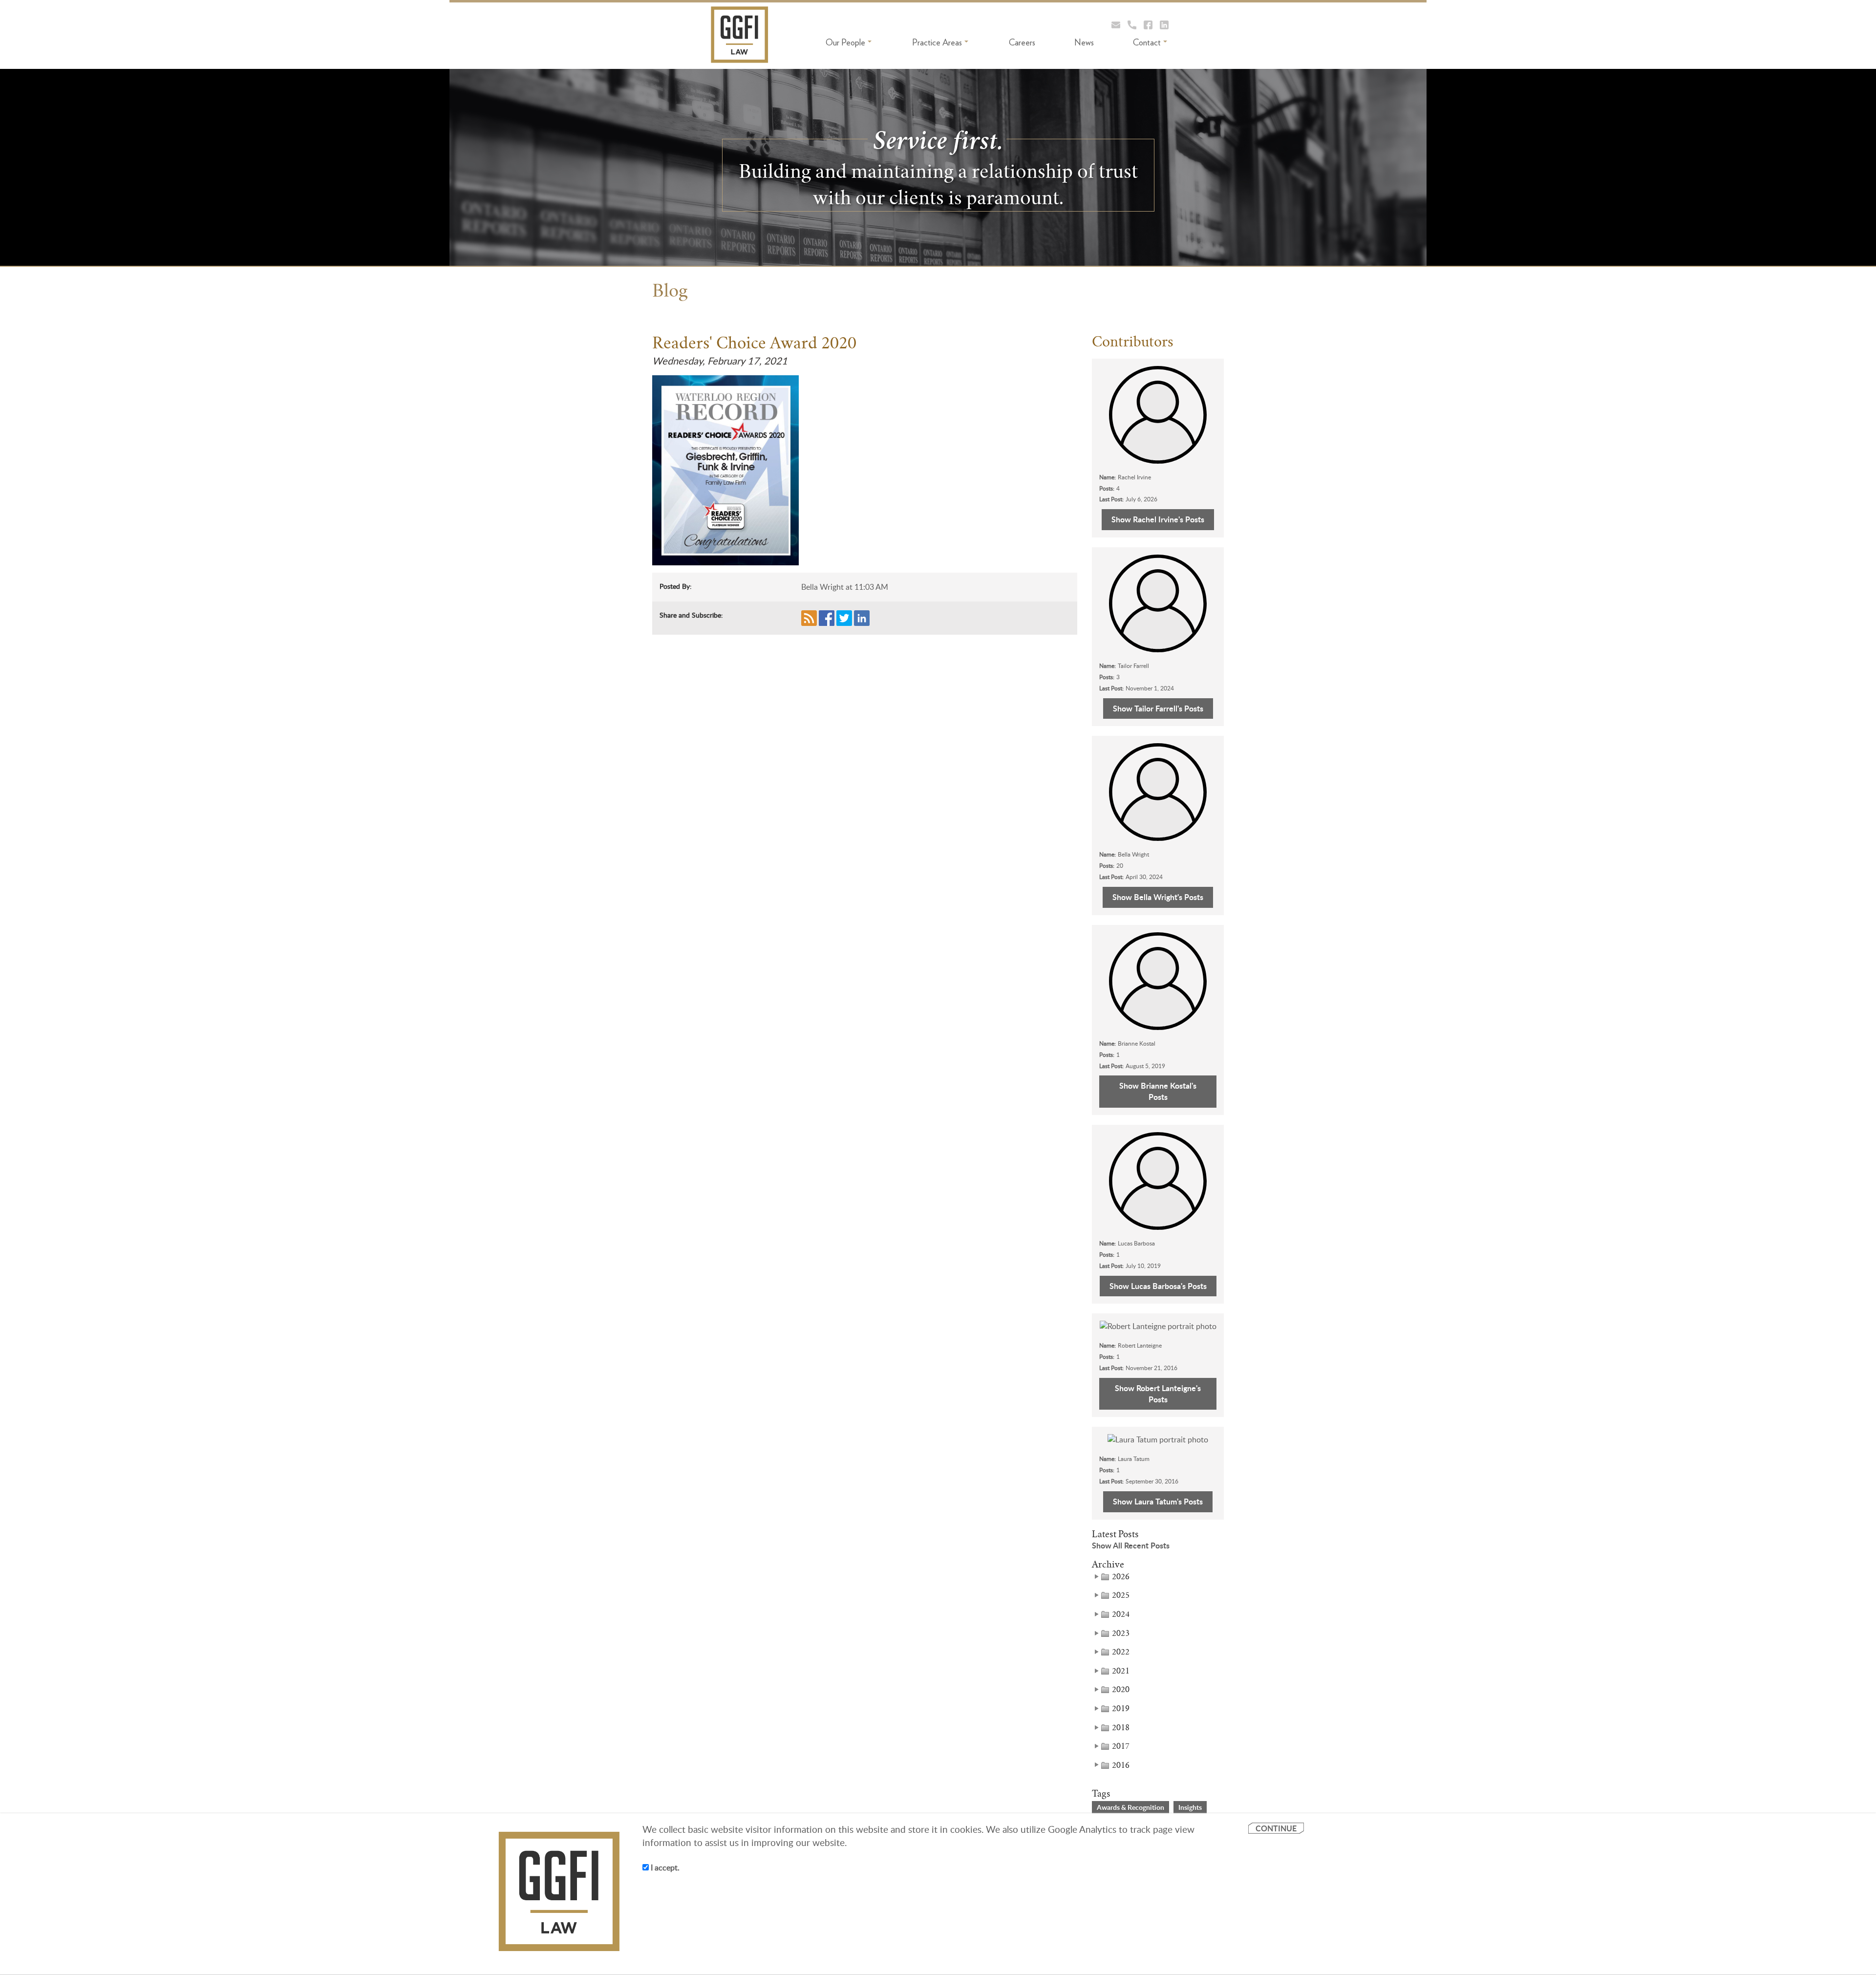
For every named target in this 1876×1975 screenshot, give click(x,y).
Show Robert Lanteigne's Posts (1158, 1394)
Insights (1190, 1807)
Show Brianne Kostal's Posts (1158, 1091)
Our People (845, 42)
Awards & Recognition (1130, 1807)
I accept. (664, 1868)
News (1084, 42)
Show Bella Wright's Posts (1158, 897)
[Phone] (1132, 25)
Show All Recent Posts (1131, 1546)
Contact (1147, 42)
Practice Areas (937, 42)
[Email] (1116, 25)
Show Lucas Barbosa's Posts (1158, 1286)
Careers (1022, 42)
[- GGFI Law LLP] (740, 35)
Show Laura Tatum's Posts (1158, 1501)
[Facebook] (1148, 25)
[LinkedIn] (1164, 25)
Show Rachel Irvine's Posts (1158, 519)
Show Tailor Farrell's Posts (1158, 708)
